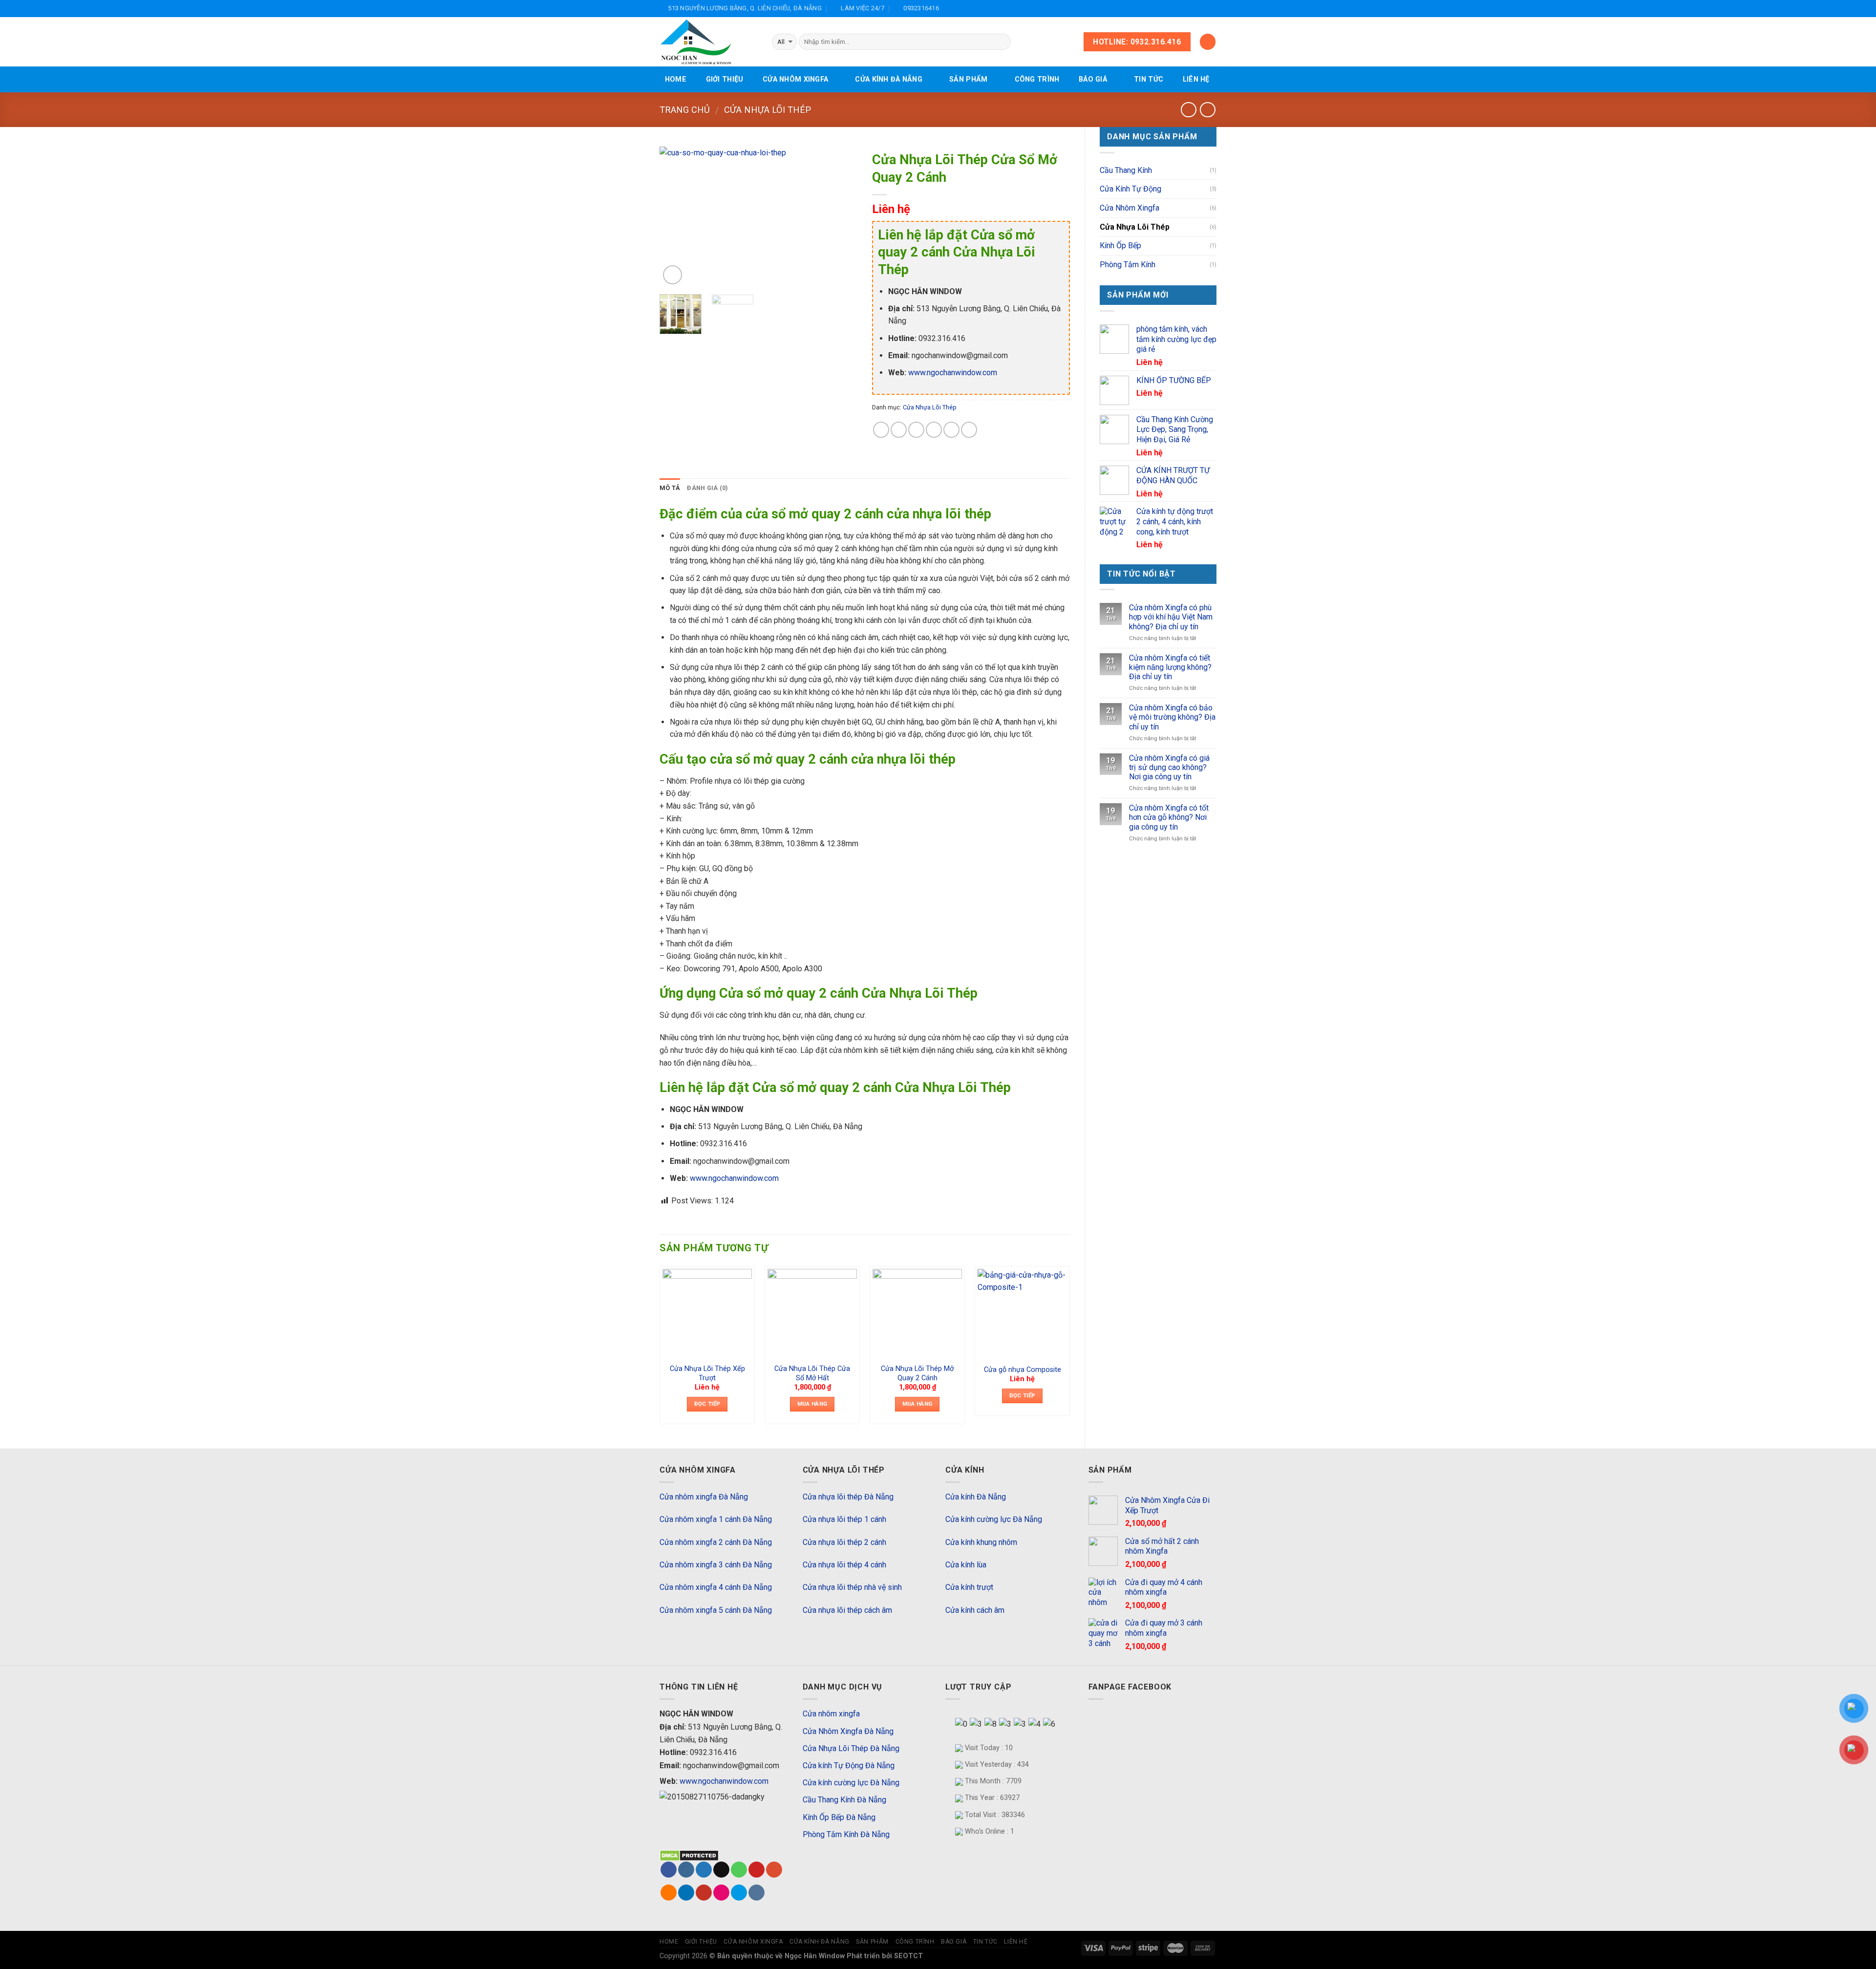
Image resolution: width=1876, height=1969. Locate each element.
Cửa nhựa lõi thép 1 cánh (844, 1519)
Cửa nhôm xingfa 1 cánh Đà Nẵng (716, 1519)
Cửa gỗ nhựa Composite (1023, 1370)
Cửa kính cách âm (975, 1610)
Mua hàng (812, 1404)
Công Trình (1037, 79)
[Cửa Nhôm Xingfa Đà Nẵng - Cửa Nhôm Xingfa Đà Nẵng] (708, 42)
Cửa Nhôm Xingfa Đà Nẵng (848, 1731)
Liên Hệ (1196, 79)
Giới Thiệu (725, 79)
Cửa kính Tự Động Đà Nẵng (849, 1766)
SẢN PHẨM (968, 79)
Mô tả (670, 488)
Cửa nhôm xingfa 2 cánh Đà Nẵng (716, 1542)
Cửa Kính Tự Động (1130, 189)
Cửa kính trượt (969, 1587)
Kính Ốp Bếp (1120, 246)
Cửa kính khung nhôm (981, 1542)
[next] (841, 217)
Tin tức (1149, 79)
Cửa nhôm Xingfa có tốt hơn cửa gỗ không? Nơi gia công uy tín (1169, 817)
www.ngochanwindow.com (953, 373)
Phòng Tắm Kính (1128, 265)
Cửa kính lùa (966, 1565)
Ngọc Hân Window (816, 1956)
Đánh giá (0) (707, 488)
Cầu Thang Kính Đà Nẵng (844, 1800)
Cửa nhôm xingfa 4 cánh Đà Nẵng (716, 1587)
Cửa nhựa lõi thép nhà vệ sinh (852, 1587)
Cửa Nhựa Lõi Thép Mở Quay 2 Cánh (917, 1373)
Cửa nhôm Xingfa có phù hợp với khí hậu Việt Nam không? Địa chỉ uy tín (1171, 617)
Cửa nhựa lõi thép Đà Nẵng (848, 1497)
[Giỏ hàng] (1208, 42)
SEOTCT (908, 1956)
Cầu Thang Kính (1126, 170)
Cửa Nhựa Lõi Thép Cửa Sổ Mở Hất (812, 1373)
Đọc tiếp (707, 1404)
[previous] (676, 217)
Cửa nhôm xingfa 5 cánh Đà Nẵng (716, 1610)
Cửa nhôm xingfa (795, 79)
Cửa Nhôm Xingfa (1130, 208)
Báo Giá (1093, 79)
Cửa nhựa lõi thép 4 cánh (844, 1565)
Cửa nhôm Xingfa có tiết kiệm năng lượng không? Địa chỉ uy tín (1170, 667)
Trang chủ (685, 110)
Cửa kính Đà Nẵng (889, 79)
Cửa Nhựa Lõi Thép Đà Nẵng (851, 1748)
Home (676, 79)
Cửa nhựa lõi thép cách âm (847, 1610)
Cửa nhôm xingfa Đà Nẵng (704, 1497)
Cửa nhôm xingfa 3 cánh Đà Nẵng (716, 1565)
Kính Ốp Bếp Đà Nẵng (839, 1817)
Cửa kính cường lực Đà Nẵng (994, 1519)
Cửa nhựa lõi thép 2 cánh (844, 1542)
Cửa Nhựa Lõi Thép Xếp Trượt (707, 1373)
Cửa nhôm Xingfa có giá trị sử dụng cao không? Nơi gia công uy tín (1169, 767)
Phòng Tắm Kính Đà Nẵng (846, 1834)
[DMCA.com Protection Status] (689, 1855)
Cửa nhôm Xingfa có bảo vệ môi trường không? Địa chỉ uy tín (1172, 717)
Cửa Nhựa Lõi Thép (767, 110)
